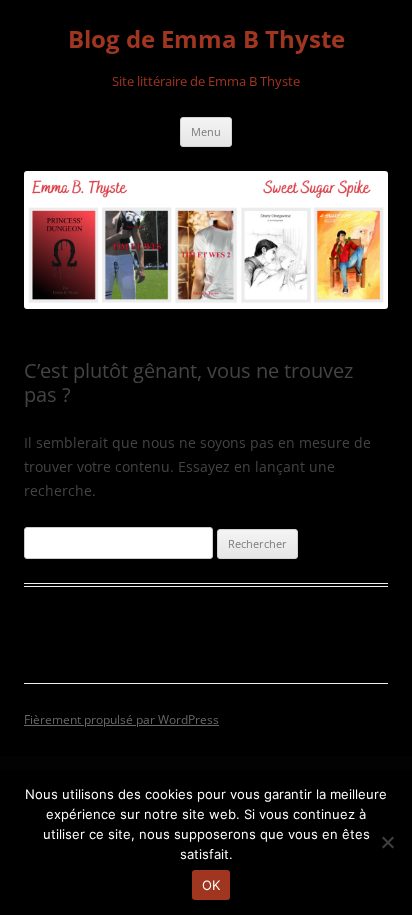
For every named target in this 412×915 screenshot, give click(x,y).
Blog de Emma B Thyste (206, 39)
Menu (206, 131)
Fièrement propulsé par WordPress (121, 719)
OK (211, 885)
